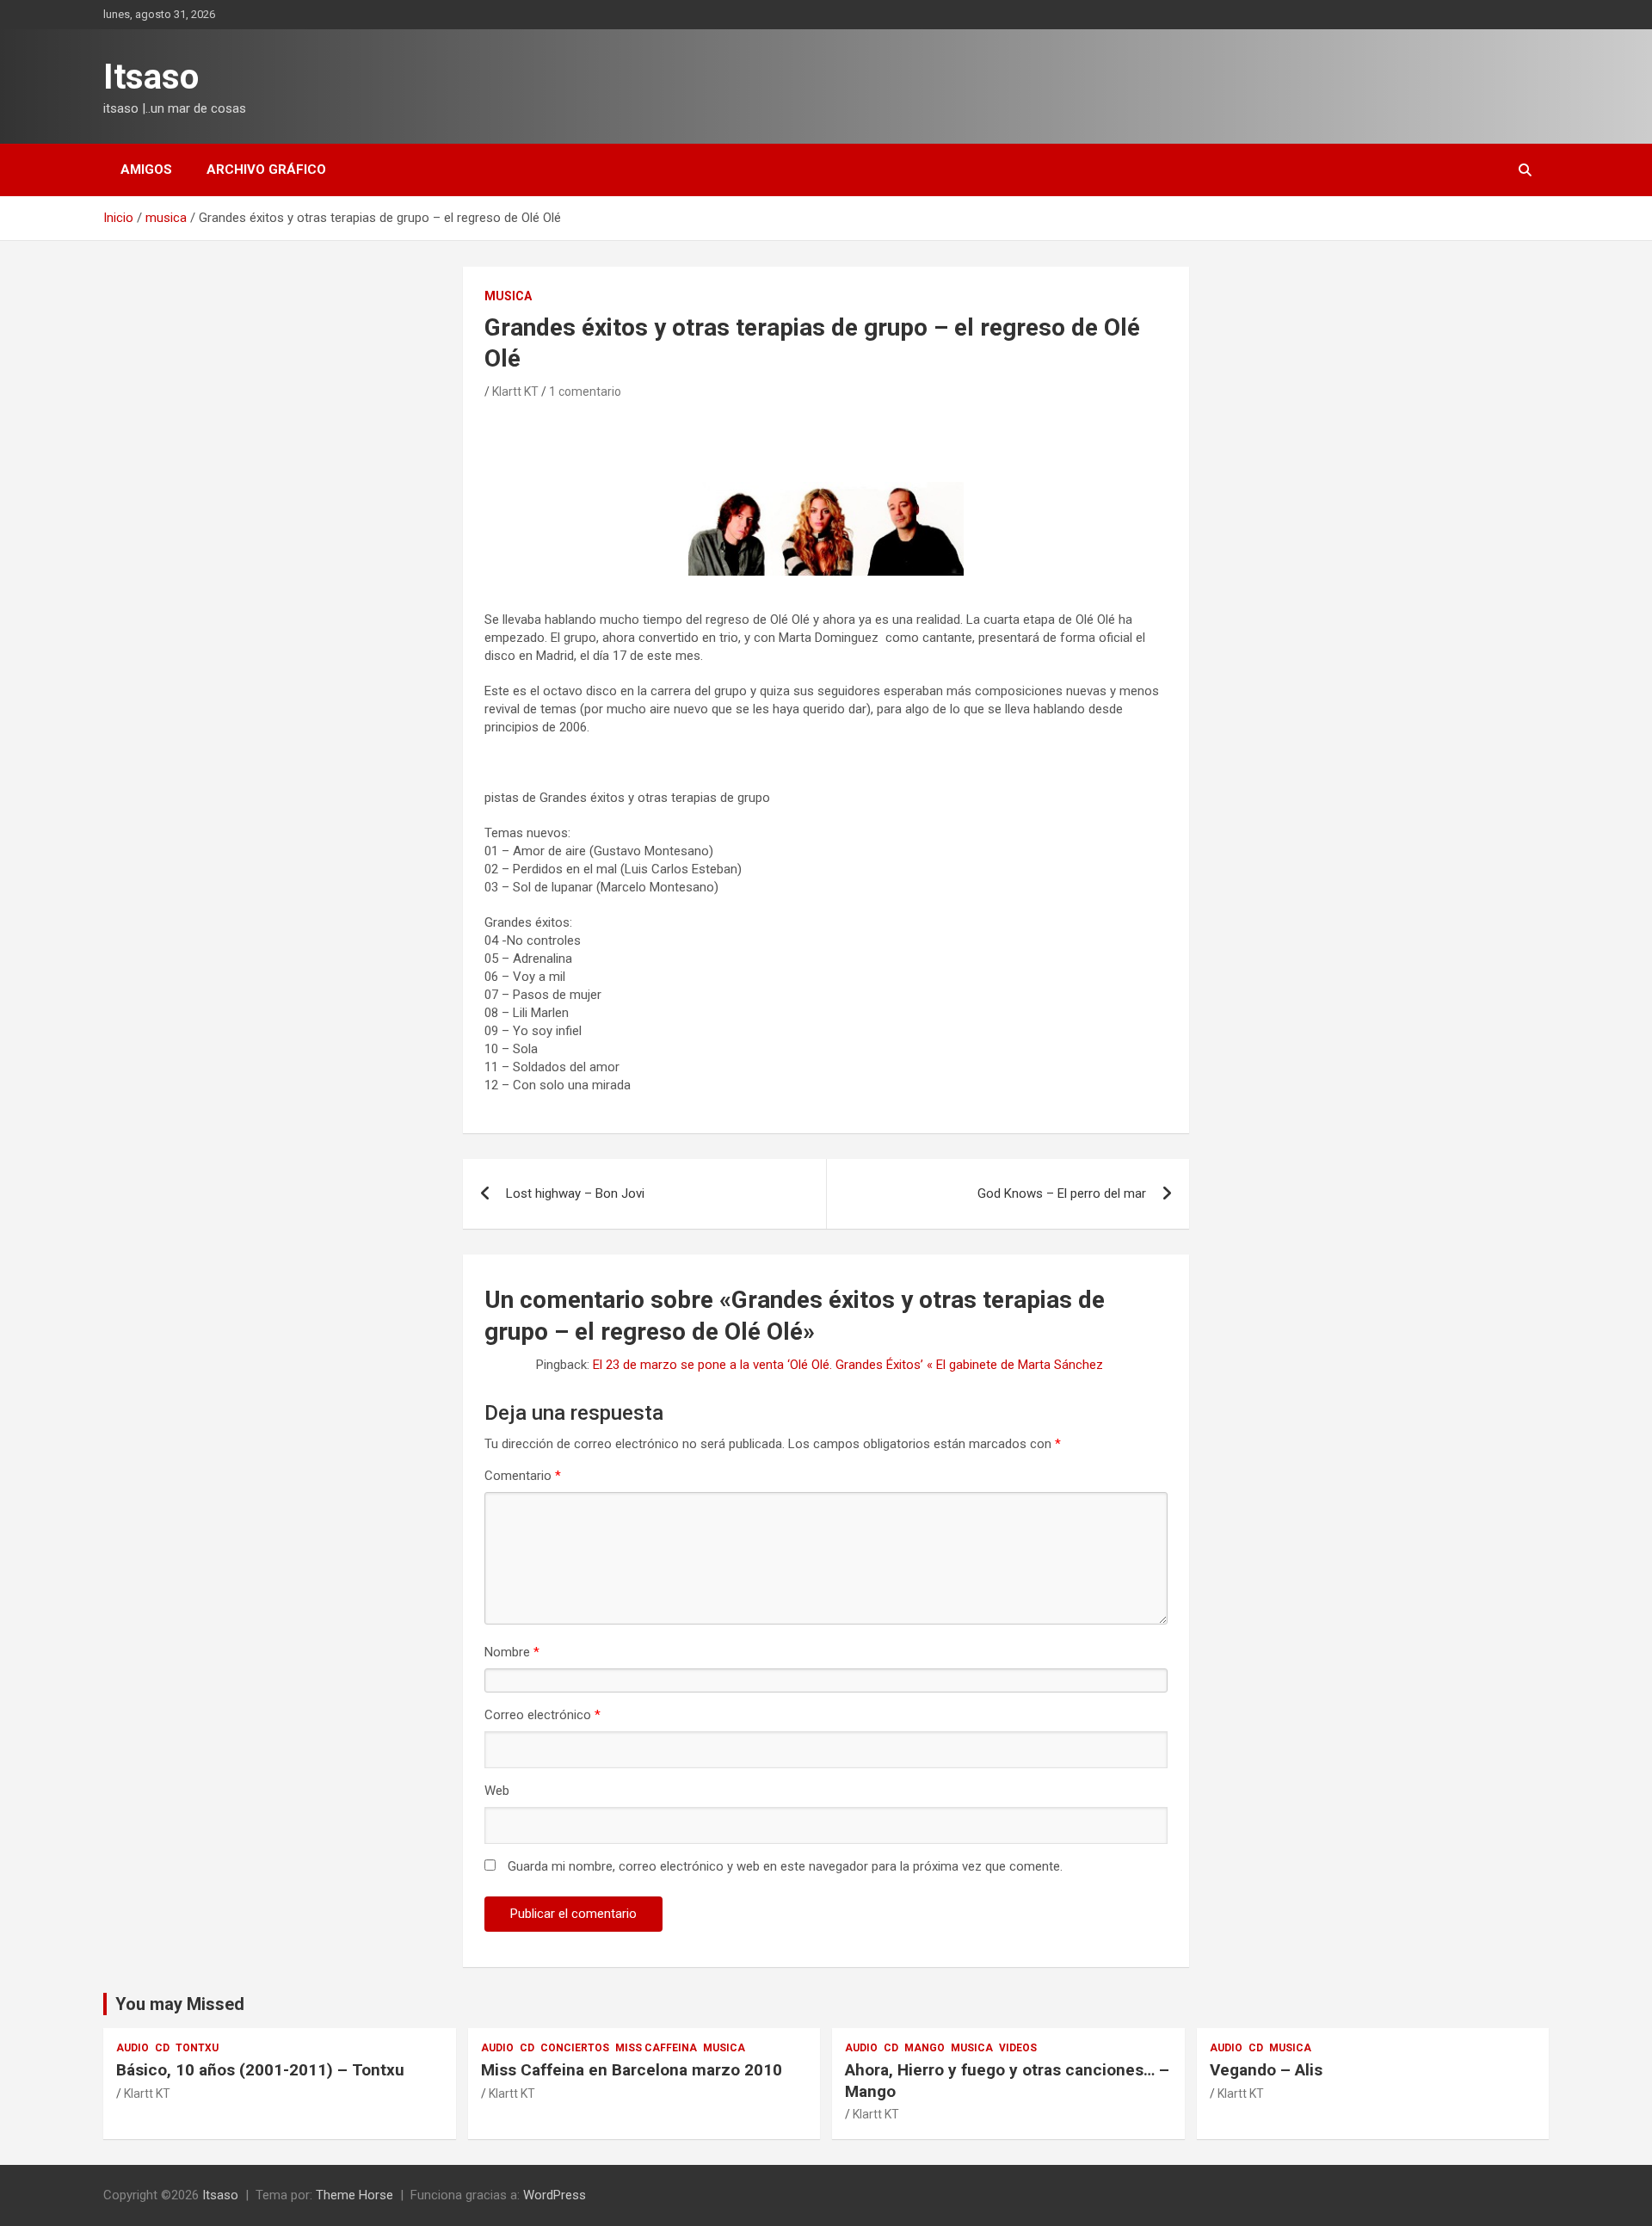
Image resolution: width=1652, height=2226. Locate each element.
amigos (146, 170)
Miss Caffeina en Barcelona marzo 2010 (632, 2070)
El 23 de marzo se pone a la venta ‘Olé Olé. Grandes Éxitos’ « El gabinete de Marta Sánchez (848, 1365)
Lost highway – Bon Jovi (575, 1193)
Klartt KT (515, 392)
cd (162, 2048)
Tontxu (197, 2048)
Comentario (523, 1476)
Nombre (512, 1652)
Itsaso (151, 77)
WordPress (555, 2195)
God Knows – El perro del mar (1062, 1193)
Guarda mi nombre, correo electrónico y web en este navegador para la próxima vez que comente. (785, 1866)
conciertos (575, 2048)
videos (1018, 2048)
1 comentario (585, 392)
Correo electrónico (542, 1715)
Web (497, 1791)
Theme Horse (354, 2195)
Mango (925, 2048)
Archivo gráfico (266, 170)
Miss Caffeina (656, 2048)
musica (508, 296)
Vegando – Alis (1266, 2070)
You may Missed (180, 2004)
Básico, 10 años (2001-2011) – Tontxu (260, 2070)
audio (133, 2048)
